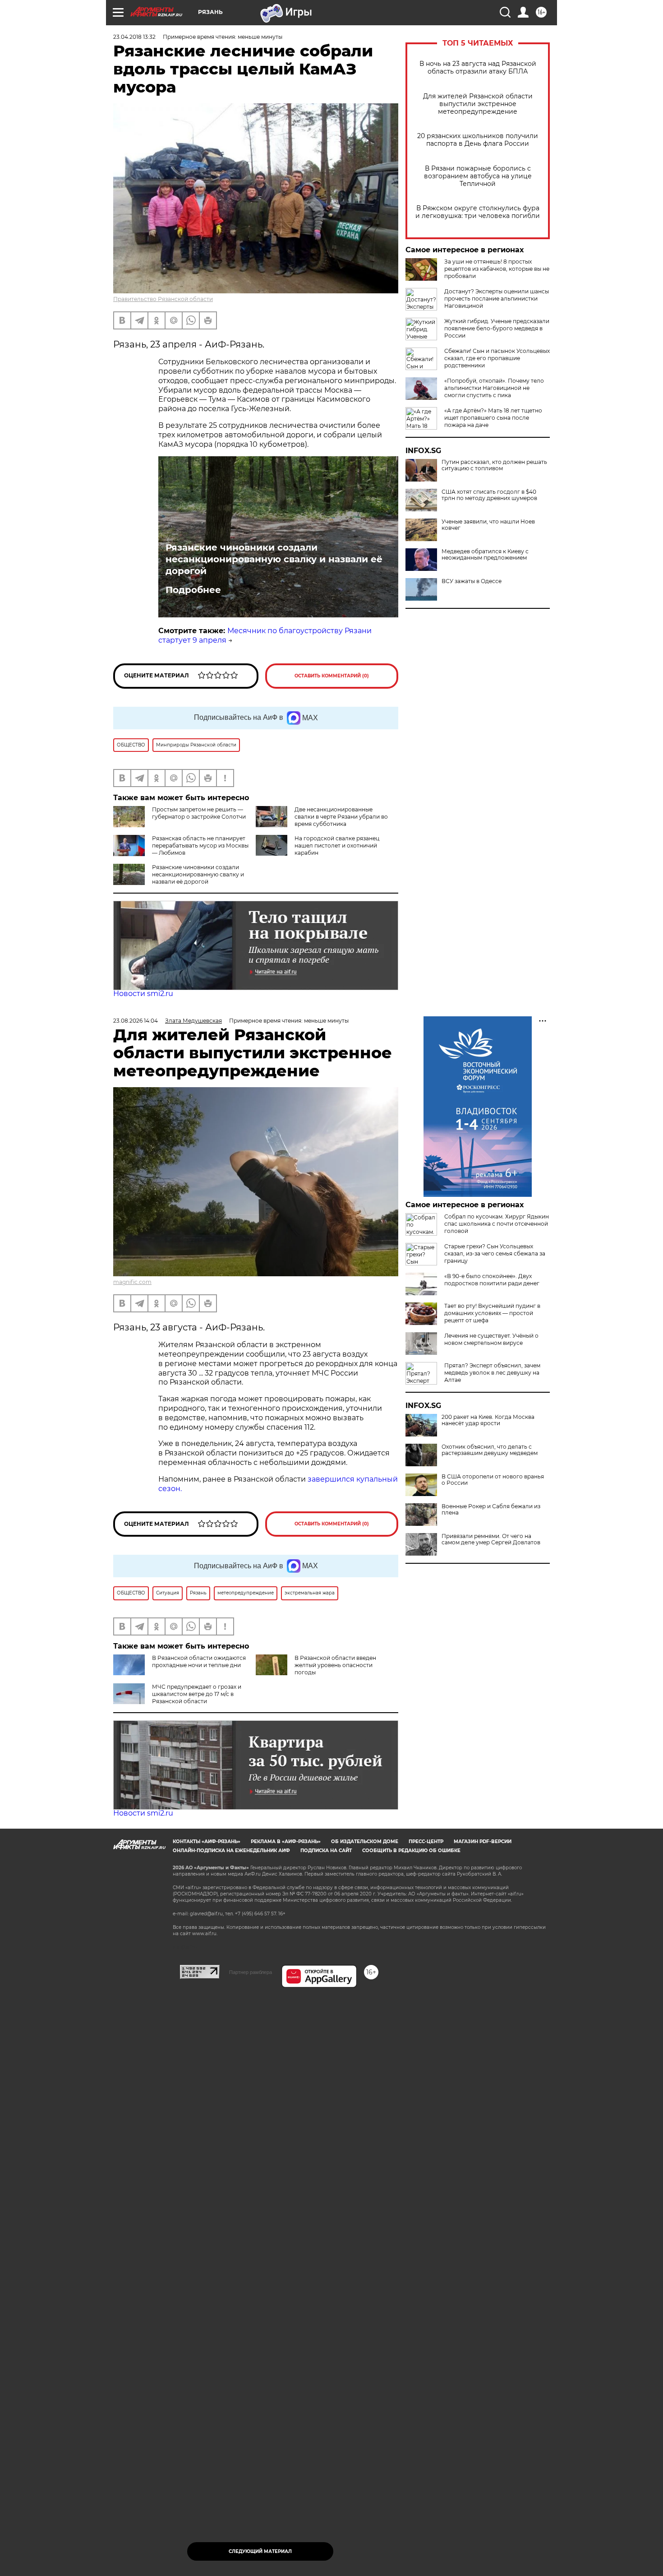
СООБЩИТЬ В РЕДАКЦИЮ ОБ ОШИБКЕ (411, 1851)
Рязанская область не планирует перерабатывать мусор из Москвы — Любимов (200, 846)
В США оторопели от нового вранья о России (493, 1480)
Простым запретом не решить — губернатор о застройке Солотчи (199, 813)
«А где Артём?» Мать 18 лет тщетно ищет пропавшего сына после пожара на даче (493, 418)
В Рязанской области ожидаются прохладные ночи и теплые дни (199, 1661)
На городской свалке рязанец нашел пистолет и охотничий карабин (337, 846)
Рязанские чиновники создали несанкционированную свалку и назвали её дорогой (274, 559)
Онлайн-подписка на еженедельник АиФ (231, 1851)
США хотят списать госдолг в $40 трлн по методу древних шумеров (489, 495)
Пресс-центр (426, 1842)
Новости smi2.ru (143, 994)
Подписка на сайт (326, 1851)
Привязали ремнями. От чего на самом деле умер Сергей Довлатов (491, 1539)
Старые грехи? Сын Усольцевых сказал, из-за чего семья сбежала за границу (495, 1253)
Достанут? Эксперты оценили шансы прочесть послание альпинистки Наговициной (497, 299)
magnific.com (132, 1282)
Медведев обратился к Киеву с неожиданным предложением (485, 555)
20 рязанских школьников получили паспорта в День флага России (478, 140)
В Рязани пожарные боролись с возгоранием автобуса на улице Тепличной (478, 176)
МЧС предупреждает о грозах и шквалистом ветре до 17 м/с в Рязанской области (197, 1694)
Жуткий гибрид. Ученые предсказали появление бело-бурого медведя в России (497, 328)
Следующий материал (260, 2551)
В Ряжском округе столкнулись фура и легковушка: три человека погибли (478, 212)
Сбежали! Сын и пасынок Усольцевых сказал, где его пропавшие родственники (497, 358)
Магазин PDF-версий (483, 1842)
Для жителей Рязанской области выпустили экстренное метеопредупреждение (478, 104)
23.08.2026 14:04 (136, 1021)
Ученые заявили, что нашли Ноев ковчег (488, 525)
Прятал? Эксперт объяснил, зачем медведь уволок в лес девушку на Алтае (492, 1373)
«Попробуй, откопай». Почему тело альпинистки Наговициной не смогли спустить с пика (494, 388)
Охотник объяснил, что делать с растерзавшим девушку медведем (490, 1450)
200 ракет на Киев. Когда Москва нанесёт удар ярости (488, 1420)
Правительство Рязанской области (163, 299)
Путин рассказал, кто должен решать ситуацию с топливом (494, 465)
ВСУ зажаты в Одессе (472, 581)
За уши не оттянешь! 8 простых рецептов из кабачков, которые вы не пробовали (497, 269)
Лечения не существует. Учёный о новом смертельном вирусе (491, 1339)
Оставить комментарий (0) (332, 676)
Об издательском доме (365, 1842)
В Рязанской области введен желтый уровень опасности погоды (335, 1665)
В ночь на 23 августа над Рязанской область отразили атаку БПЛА (478, 68)
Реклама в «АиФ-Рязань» (286, 1842)
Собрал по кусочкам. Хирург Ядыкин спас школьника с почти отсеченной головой (497, 1224)
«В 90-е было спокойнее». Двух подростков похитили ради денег (492, 1280)
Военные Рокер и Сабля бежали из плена (491, 1510)
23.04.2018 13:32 (134, 37)
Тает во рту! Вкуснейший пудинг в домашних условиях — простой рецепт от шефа (492, 1313)
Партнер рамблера (251, 1972)
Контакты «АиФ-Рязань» (207, 1842)
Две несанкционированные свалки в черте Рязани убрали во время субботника (341, 817)
